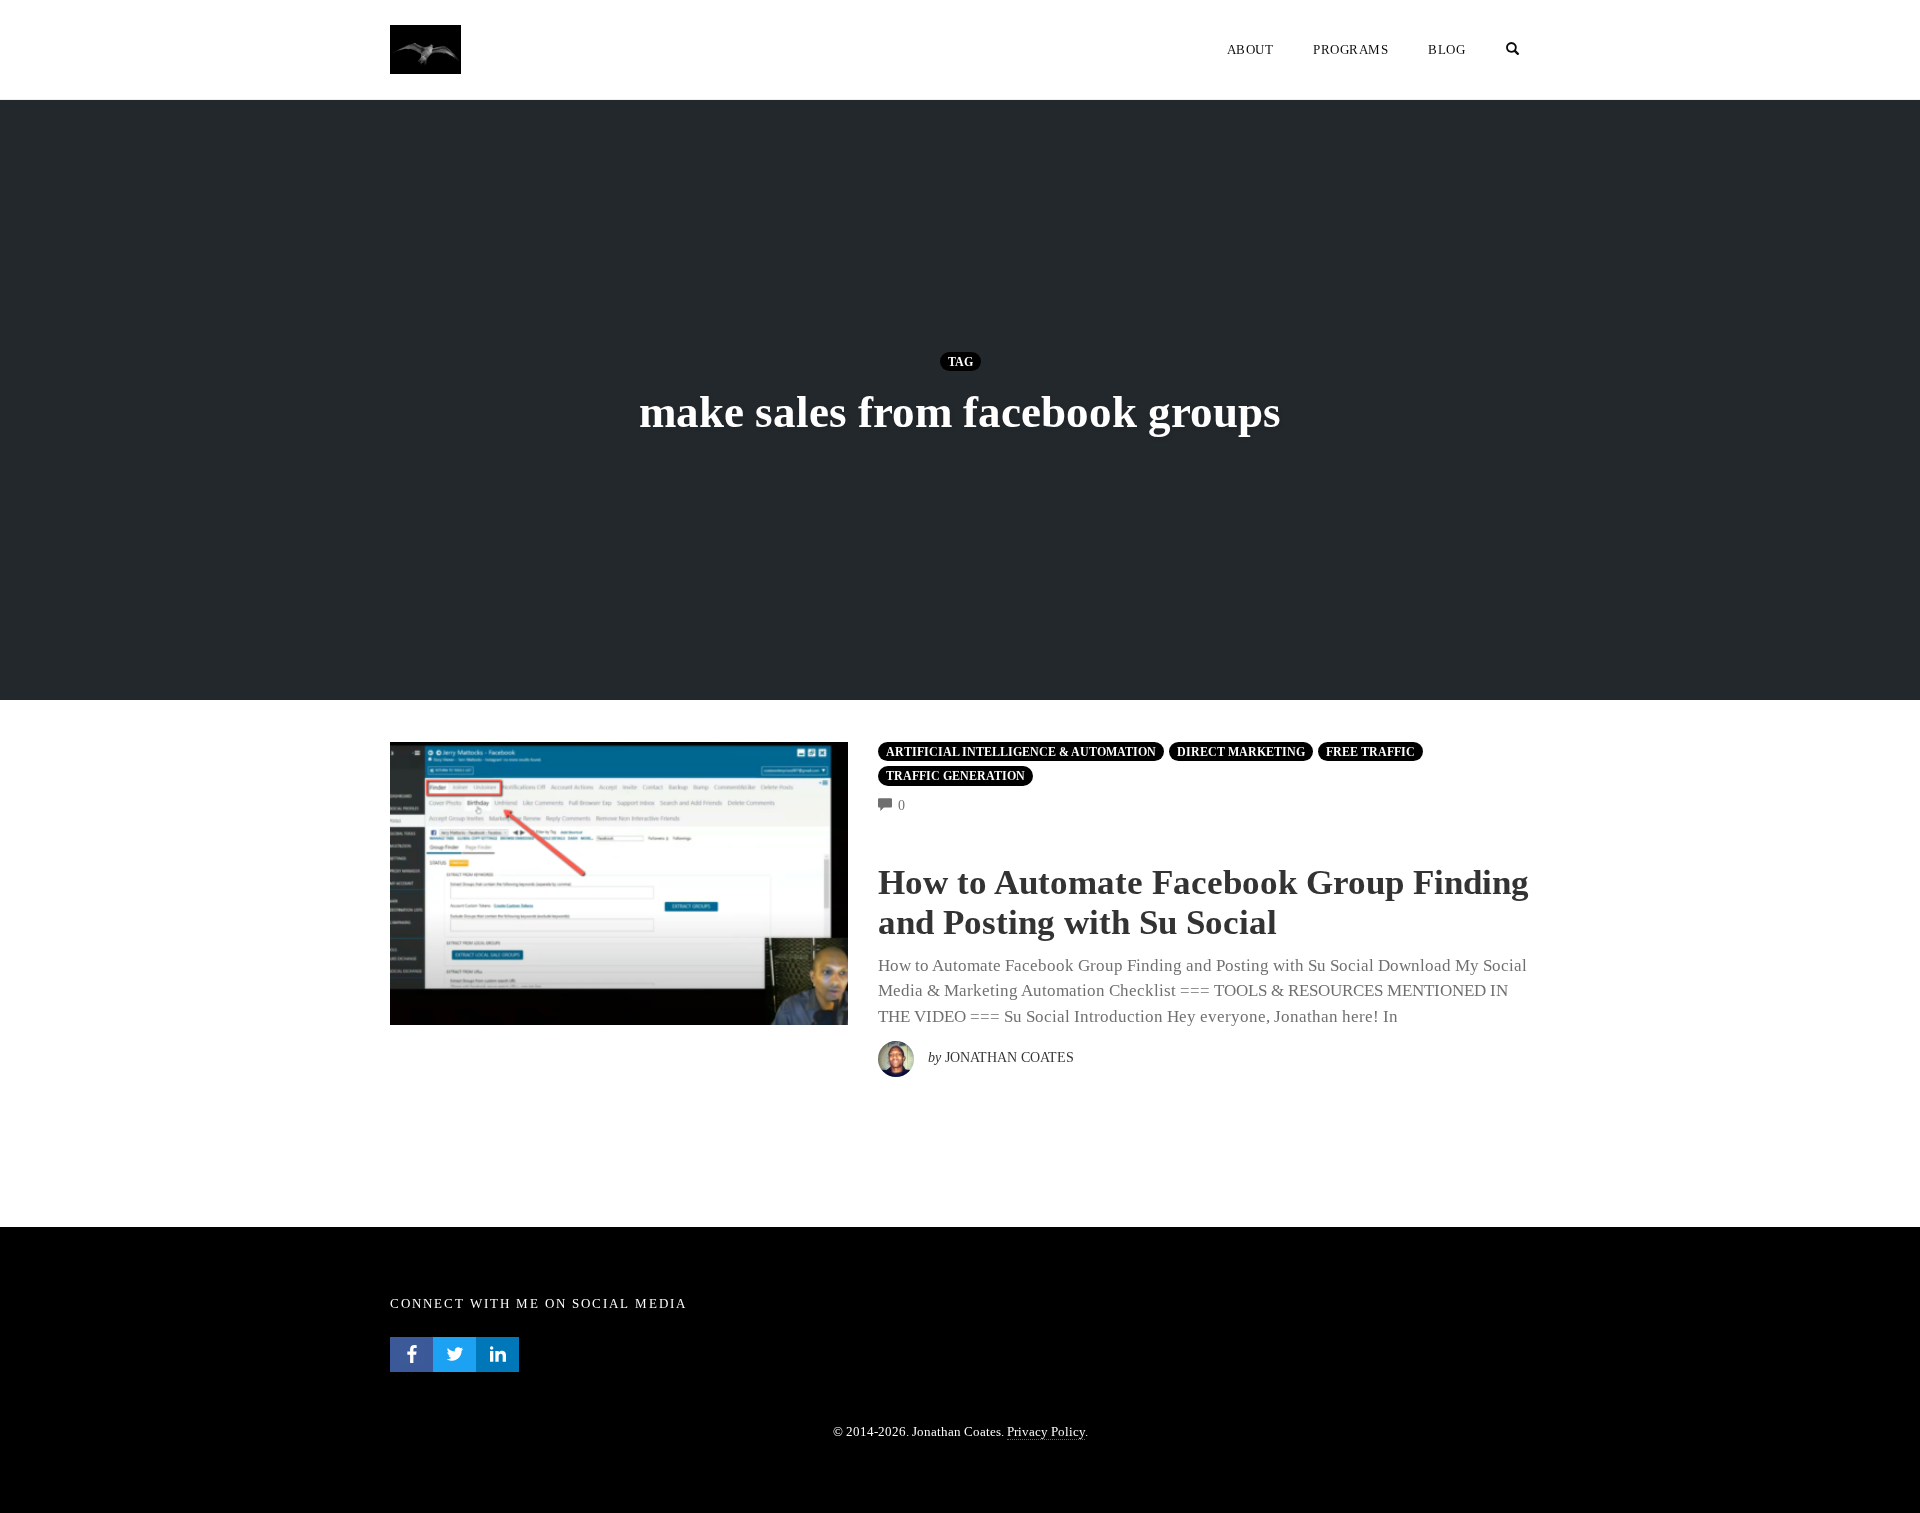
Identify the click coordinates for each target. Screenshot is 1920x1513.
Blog (1446, 49)
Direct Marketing (1241, 752)
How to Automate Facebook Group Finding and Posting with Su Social (1203, 902)
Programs (1350, 49)
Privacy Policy (1046, 1431)
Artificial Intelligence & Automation (1021, 752)
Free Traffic (1370, 752)
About (1250, 49)
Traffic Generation (955, 776)
